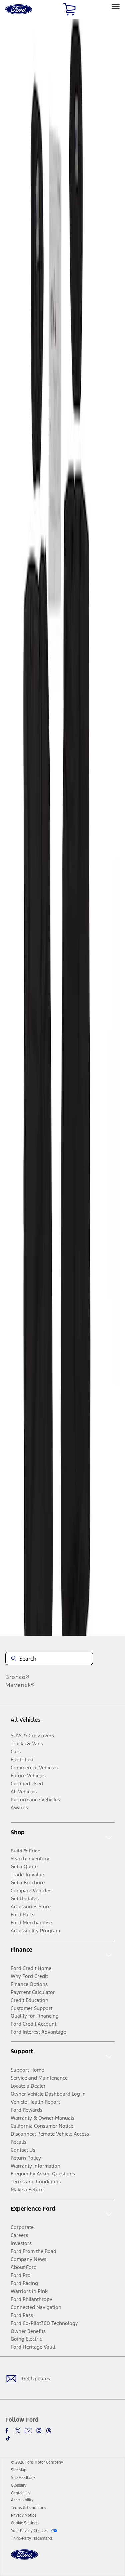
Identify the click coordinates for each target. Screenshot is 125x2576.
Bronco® (17, 1677)
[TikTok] (8, 2438)
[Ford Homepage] (24, 2559)
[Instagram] (39, 2431)
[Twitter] (18, 2431)
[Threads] (49, 2431)
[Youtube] (28, 2431)
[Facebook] (8, 2431)
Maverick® (20, 1685)
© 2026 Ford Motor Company (37, 2462)
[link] (19, 2470)
